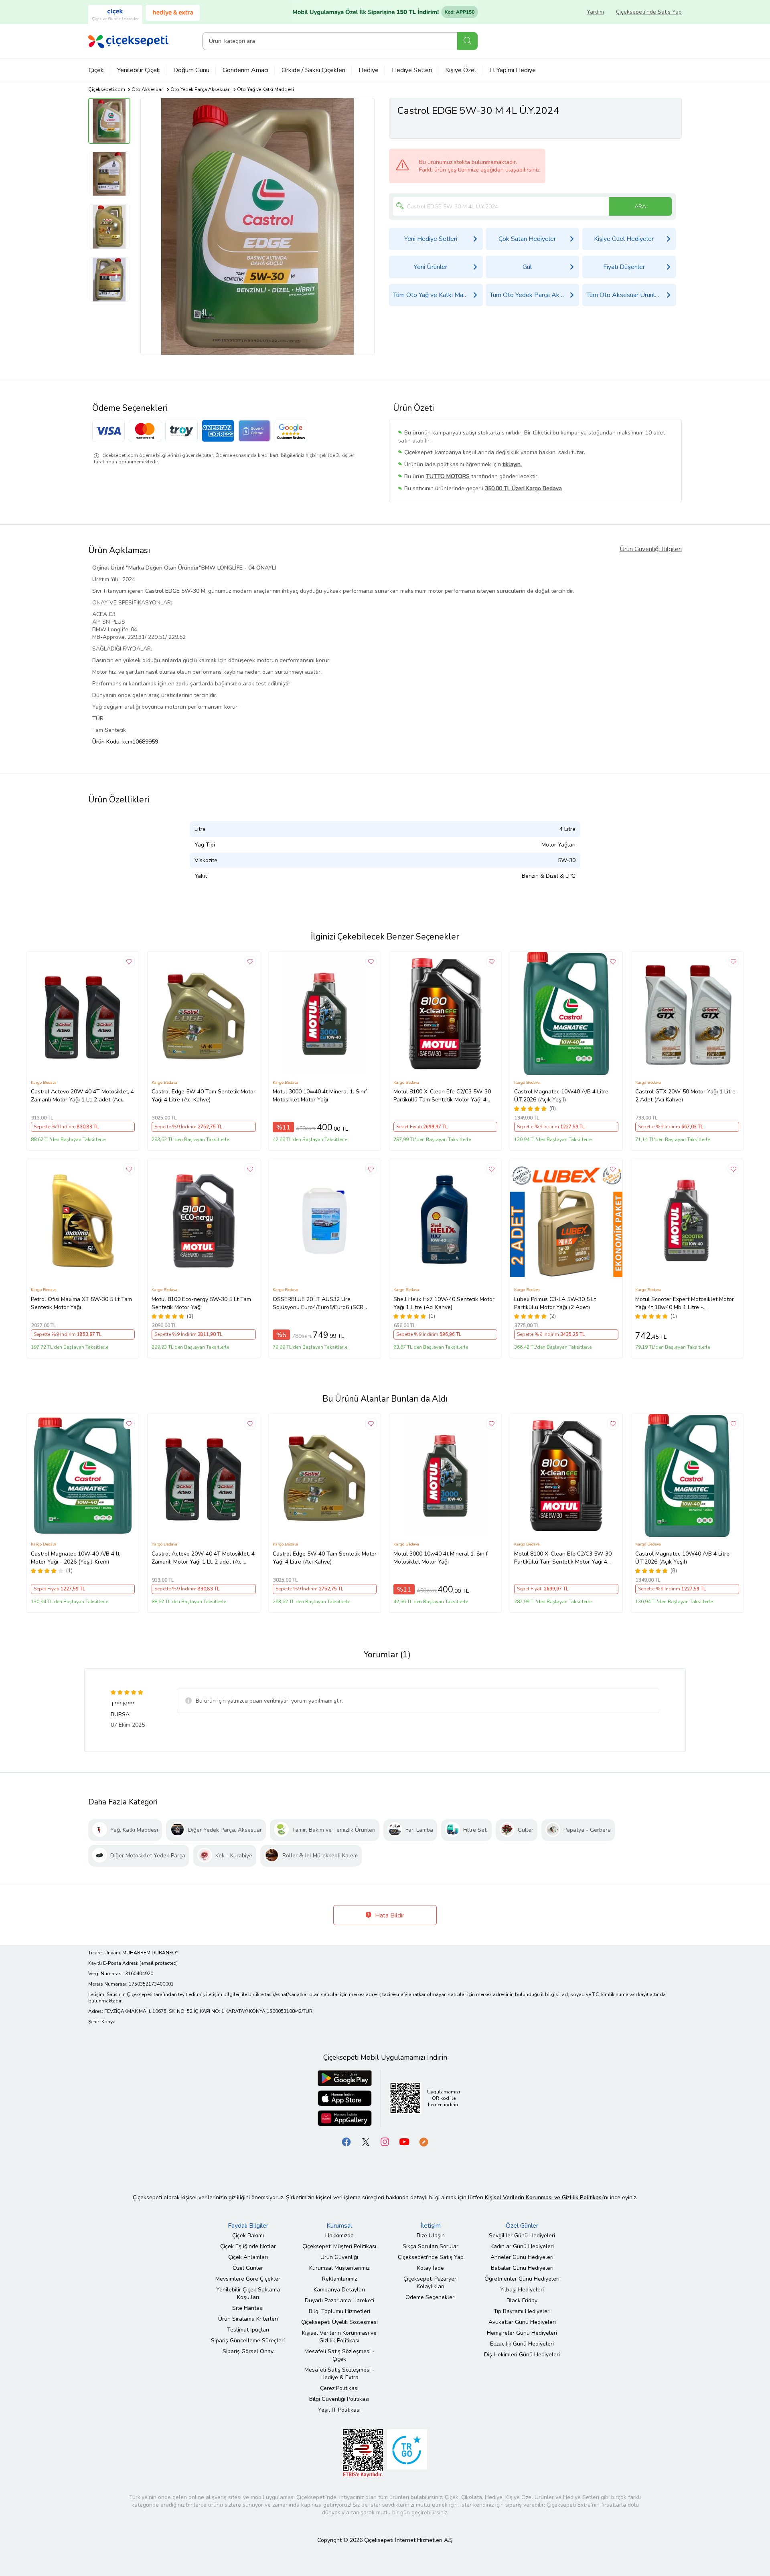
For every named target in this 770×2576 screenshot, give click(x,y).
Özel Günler (248, 2268)
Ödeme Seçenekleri (431, 2297)
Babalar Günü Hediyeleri (522, 2268)
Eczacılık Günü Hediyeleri (522, 2344)
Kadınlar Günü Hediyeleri (522, 2246)
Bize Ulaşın (431, 2236)
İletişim (431, 2226)
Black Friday (522, 2300)
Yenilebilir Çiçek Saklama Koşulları (248, 2293)
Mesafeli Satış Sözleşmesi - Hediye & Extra (339, 2374)
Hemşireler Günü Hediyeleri (522, 2333)
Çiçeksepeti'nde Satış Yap (649, 12)
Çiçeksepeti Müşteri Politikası (339, 2246)
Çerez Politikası (339, 2388)
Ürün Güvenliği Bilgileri (651, 549)
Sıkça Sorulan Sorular (431, 2246)
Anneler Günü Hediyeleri (522, 2257)
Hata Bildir (389, 1915)
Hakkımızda (339, 2236)
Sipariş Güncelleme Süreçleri (248, 2341)
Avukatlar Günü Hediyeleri (522, 2322)
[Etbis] (363, 2453)
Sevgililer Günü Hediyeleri (522, 2236)
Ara (467, 41)
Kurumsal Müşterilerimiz (339, 2268)
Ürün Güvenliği (339, 2257)
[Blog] (423, 2142)
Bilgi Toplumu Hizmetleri (339, 2311)
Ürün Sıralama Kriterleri (248, 2319)
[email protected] (159, 1963)
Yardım (595, 12)
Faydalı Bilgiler (248, 2226)
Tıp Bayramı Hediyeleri (522, 2311)
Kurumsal (339, 2226)
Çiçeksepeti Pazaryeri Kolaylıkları (431, 2283)
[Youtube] (404, 2142)
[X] (366, 2142)
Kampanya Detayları (339, 2290)
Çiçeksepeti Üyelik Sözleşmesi (339, 2322)
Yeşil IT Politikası (339, 2410)
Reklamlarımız (339, 2279)
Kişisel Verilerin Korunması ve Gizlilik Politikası (339, 2337)
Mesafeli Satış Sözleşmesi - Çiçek (339, 2355)
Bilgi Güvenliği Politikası (339, 2399)
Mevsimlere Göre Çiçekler (248, 2279)
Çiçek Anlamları (248, 2257)
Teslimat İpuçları (248, 2330)
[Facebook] (346, 2142)
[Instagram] (385, 2142)
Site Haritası (248, 2308)
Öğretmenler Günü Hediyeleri (522, 2279)
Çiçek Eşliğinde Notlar (248, 2246)
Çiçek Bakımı (248, 2236)
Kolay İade (431, 2268)
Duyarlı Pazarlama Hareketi (339, 2300)
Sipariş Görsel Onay (248, 2351)
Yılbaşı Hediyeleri (522, 2290)
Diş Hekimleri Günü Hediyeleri (522, 2355)
